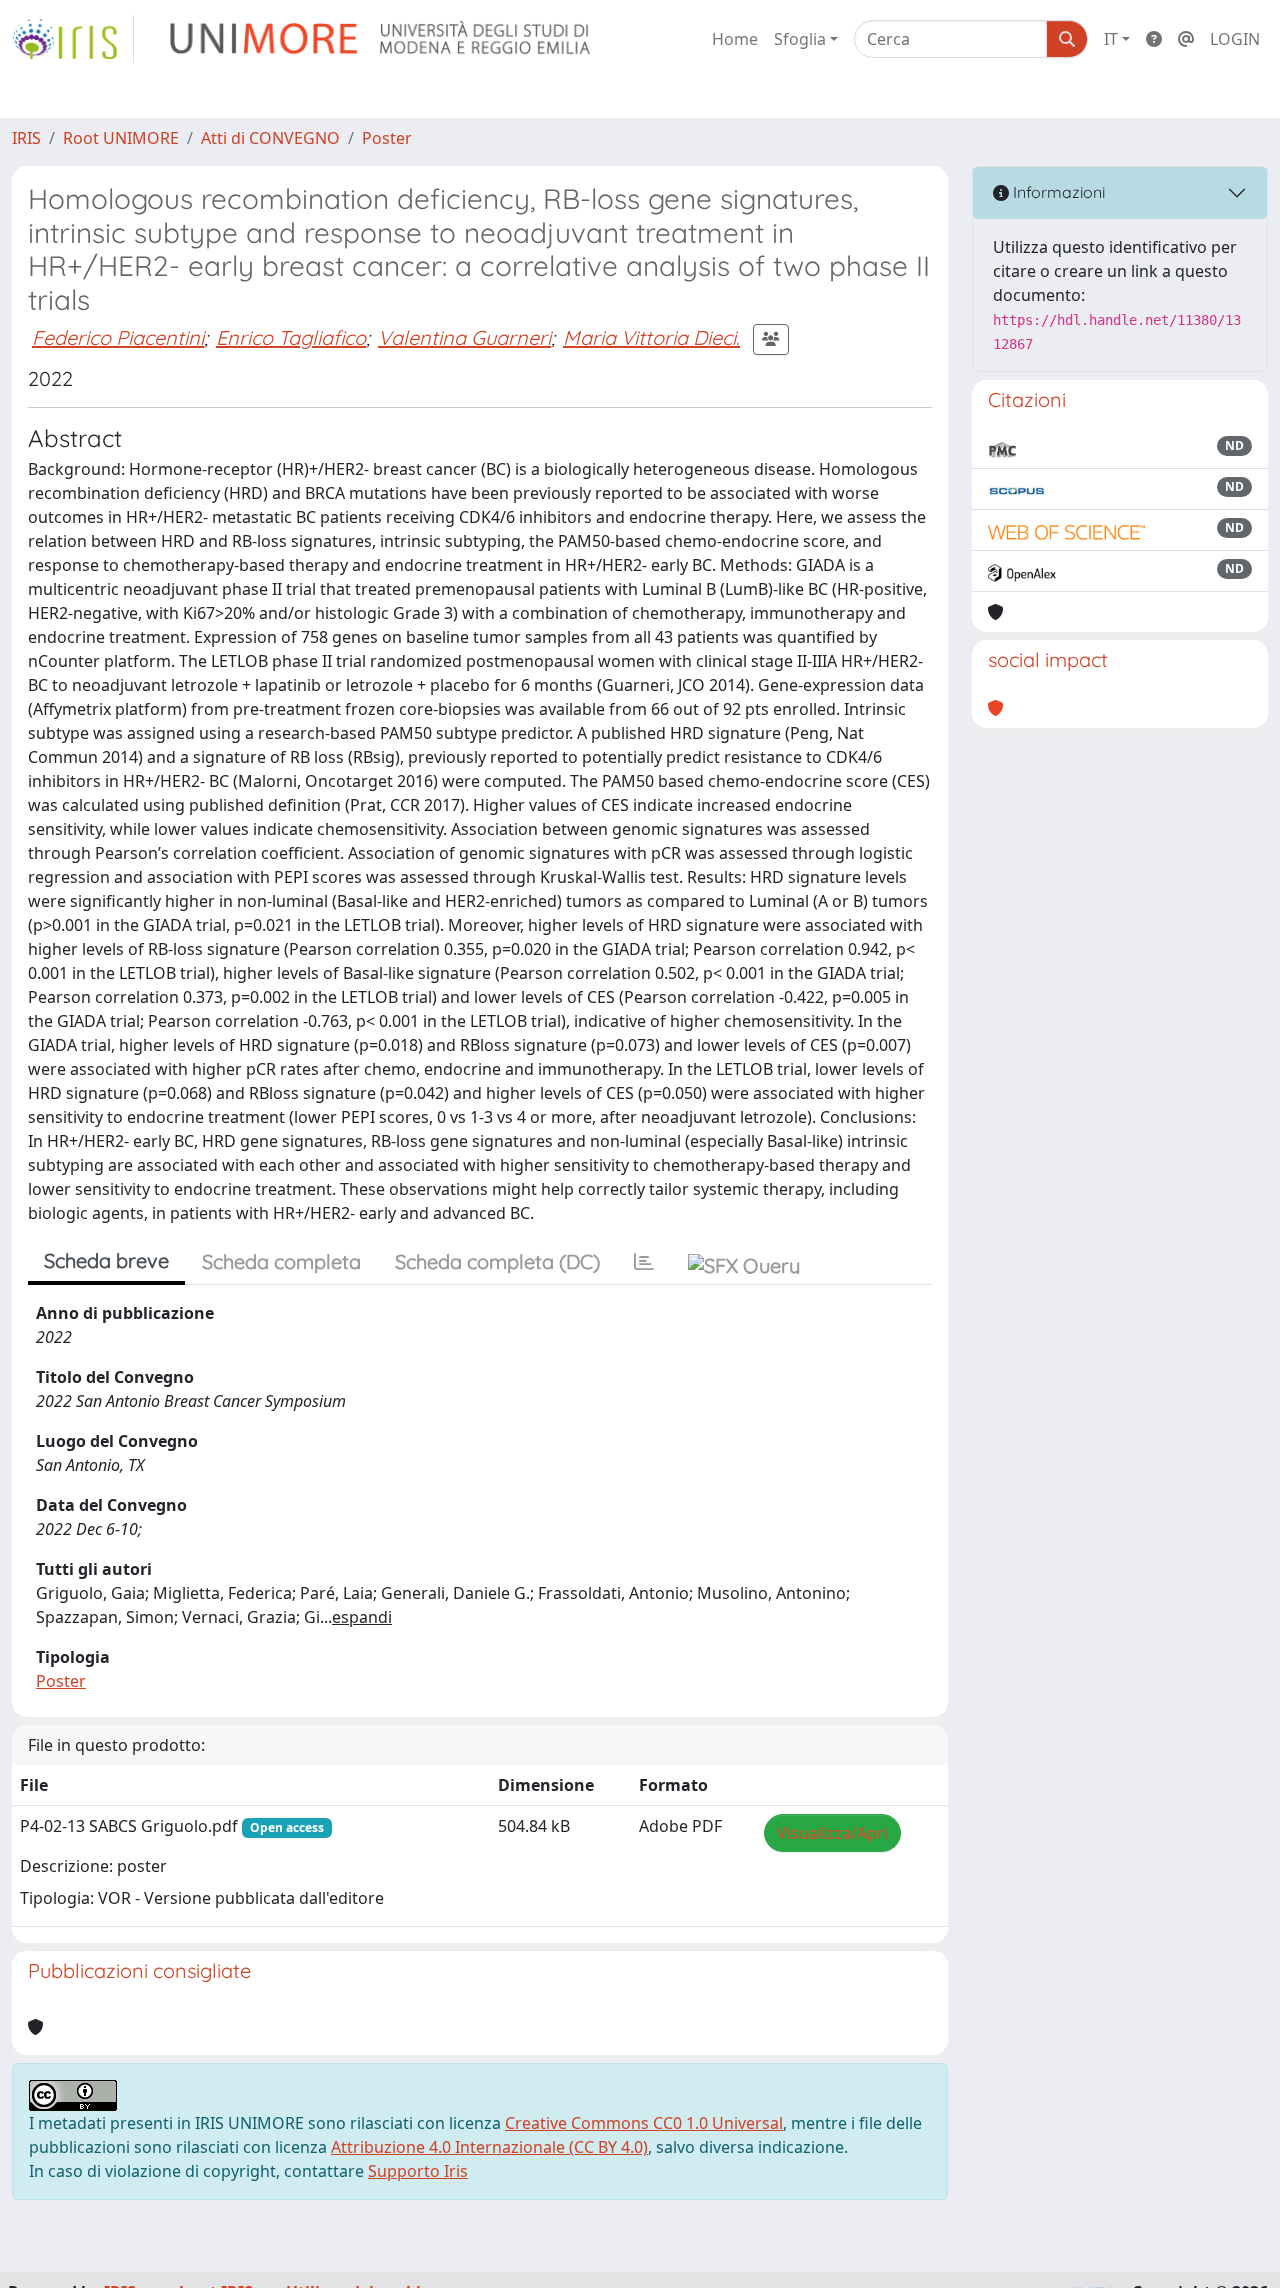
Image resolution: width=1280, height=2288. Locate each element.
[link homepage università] (381, 39)
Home (735, 39)
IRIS (26, 138)
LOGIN (1235, 39)
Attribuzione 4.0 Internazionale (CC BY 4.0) (489, 2147)
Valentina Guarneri (464, 337)
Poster (387, 138)
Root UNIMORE (121, 138)
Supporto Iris (418, 2171)
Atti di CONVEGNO (270, 138)
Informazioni (1057, 192)
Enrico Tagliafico (291, 337)
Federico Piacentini (118, 337)
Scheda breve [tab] (106, 1260)
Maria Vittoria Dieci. (651, 337)
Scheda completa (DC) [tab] (497, 1261)
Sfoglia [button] (800, 39)
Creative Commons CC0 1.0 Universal (644, 2123)
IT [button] (1111, 39)
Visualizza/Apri (832, 1833)
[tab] (644, 1262)
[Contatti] (1186, 39)
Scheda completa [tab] (281, 1261)
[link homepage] (73, 39)
